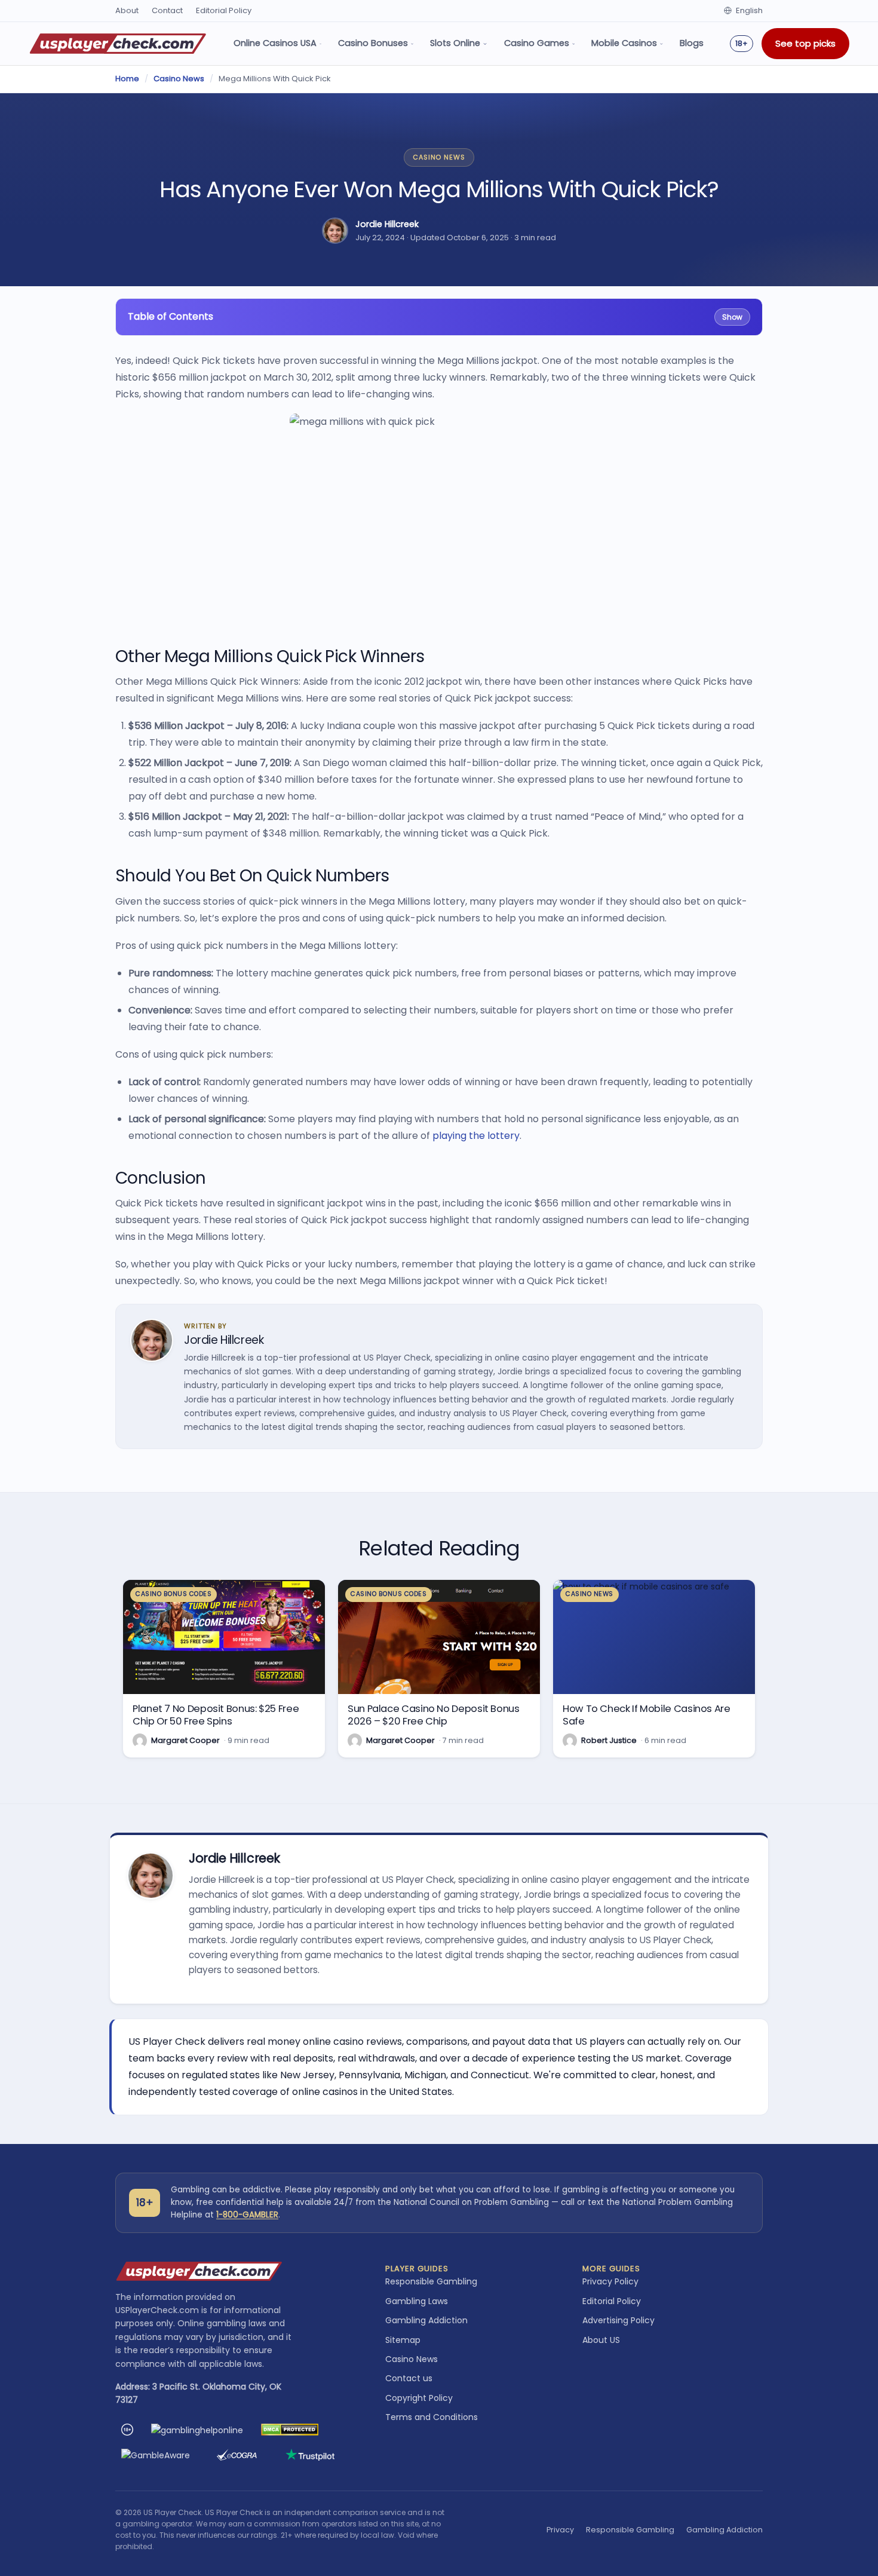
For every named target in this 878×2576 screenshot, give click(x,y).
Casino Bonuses (373, 43)
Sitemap (403, 2340)
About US (601, 2340)
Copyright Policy (419, 2398)
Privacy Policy (610, 2281)
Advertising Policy (618, 2320)
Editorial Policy (224, 10)
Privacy (560, 2530)
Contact (167, 10)
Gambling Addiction (426, 2320)
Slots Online (455, 43)
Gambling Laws (417, 2301)
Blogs (692, 43)
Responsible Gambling (431, 2281)
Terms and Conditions (432, 2417)
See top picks (805, 43)
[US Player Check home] (118, 44)
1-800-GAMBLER (247, 2215)
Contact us (409, 2378)
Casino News (179, 79)
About (127, 10)
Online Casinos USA (275, 43)
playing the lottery (476, 1136)
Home (127, 79)
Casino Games (537, 43)
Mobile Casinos (624, 43)
